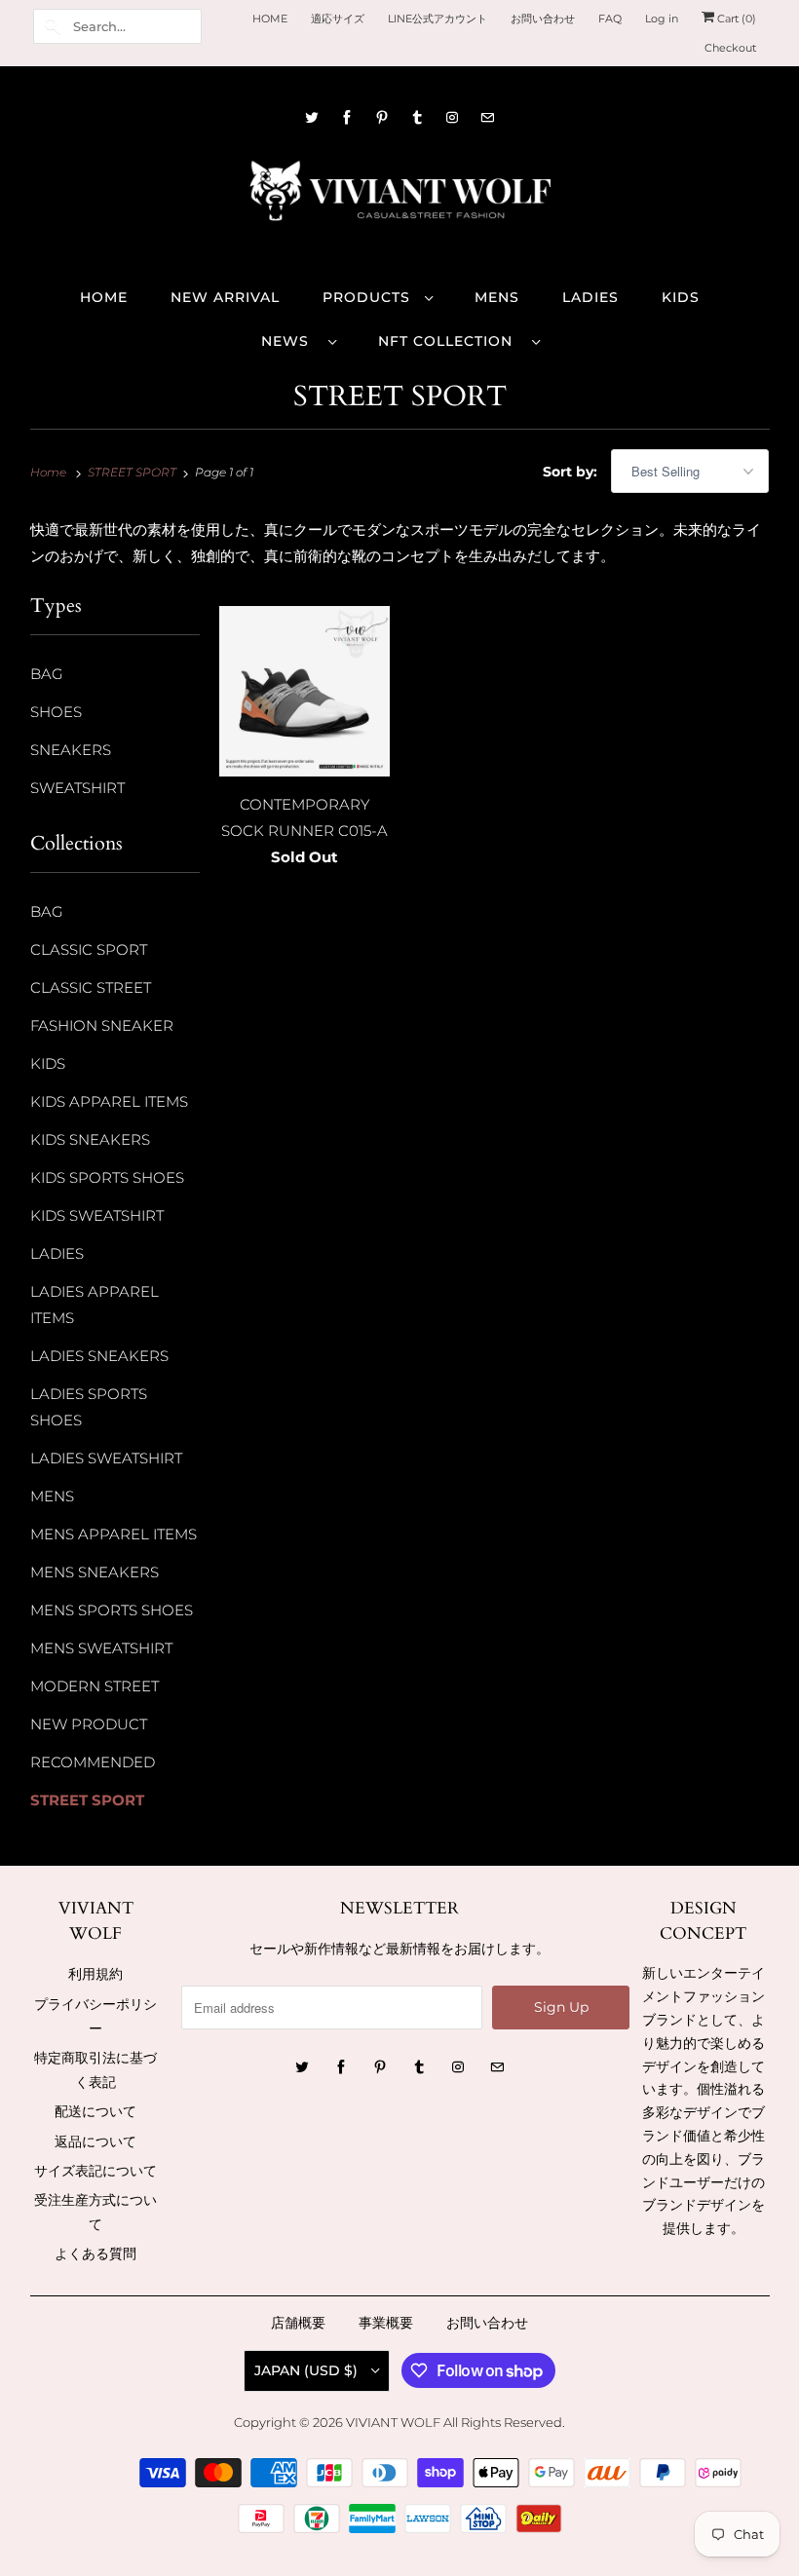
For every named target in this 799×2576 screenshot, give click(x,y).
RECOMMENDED (93, 1762)
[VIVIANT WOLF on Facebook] (347, 117)
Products (369, 297)
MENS (52, 1496)
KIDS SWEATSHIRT (97, 1215)
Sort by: (572, 472)
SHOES (56, 712)
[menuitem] (377, 297)
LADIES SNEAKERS (99, 1356)
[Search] (53, 26)
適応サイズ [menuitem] (338, 19)
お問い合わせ (487, 2323)
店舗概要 (298, 2323)
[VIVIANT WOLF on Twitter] (312, 117)
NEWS (290, 341)
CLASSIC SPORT (89, 949)
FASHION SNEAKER (102, 1025)
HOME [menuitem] (270, 19)
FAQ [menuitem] (610, 19)
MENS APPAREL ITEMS (114, 1534)
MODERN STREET (95, 1686)
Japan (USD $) (308, 2370)
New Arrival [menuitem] (225, 297)
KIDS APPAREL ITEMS (109, 1101)
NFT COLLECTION (450, 341)
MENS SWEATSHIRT (101, 1648)
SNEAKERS (71, 750)
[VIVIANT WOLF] (400, 197)
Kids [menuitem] (681, 297)
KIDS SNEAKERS (90, 1139)
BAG (47, 674)
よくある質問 (95, 2254)
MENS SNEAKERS (95, 1572)
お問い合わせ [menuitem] (543, 19)
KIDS (48, 1063)
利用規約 (95, 1974)
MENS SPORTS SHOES (112, 1610)
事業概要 (386, 2323)
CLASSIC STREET (91, 987)
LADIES (57, 1253)
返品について (95, 2141)
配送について (95, 2111)
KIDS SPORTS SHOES (107, 1177)
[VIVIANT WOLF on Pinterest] (382, 117)
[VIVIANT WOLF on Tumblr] (417, 117)
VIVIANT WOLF (393, 2422)
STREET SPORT (400, 397)
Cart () (735, 19)
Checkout (730, 48)
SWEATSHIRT (77, 788)
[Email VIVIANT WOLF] (487, 117)
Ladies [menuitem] (590, 297)
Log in (662, 19)
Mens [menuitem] (497, 297)
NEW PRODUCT (89, 1724)
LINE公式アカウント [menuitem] (438, 19)
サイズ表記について (95, 2171)
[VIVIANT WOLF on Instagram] (452, 117)
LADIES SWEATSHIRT (106, 1458)
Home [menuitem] (104, 297)
